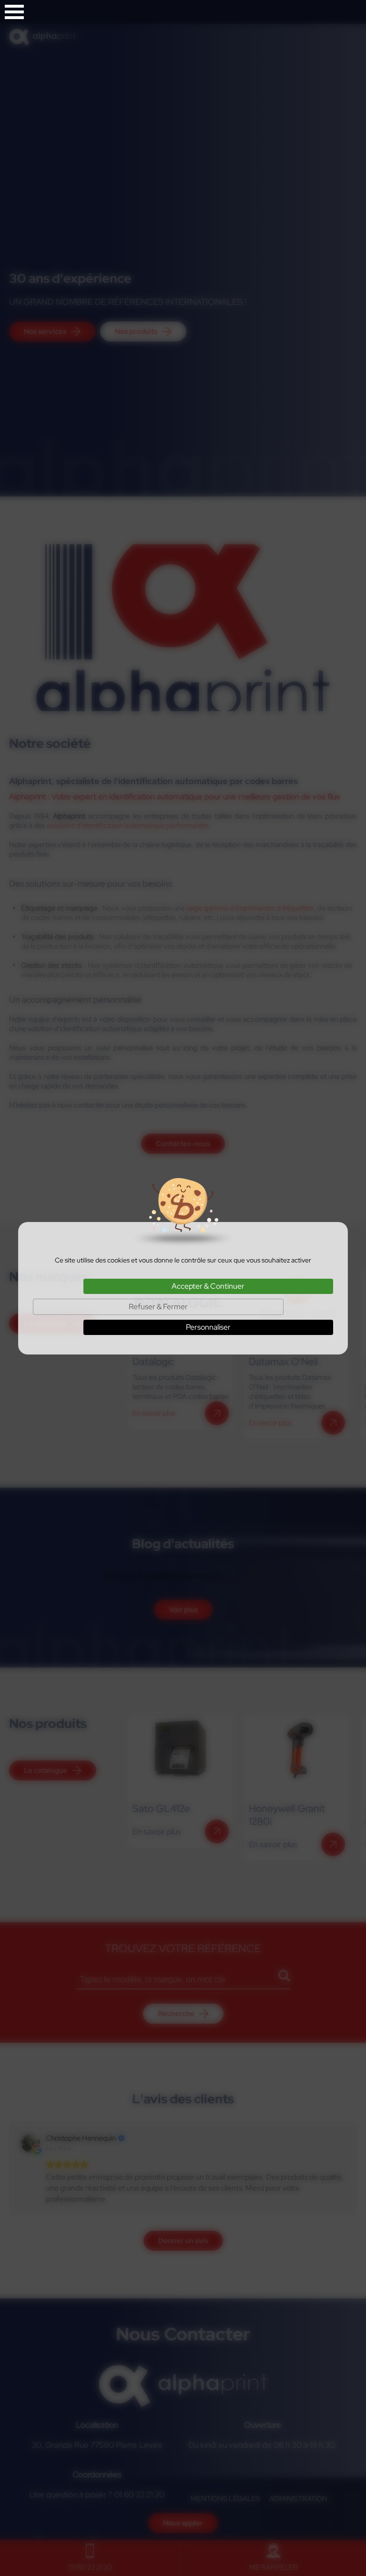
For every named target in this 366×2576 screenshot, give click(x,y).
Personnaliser (208, 1327)
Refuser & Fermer (158, 1307)
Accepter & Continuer (208, 1286)
